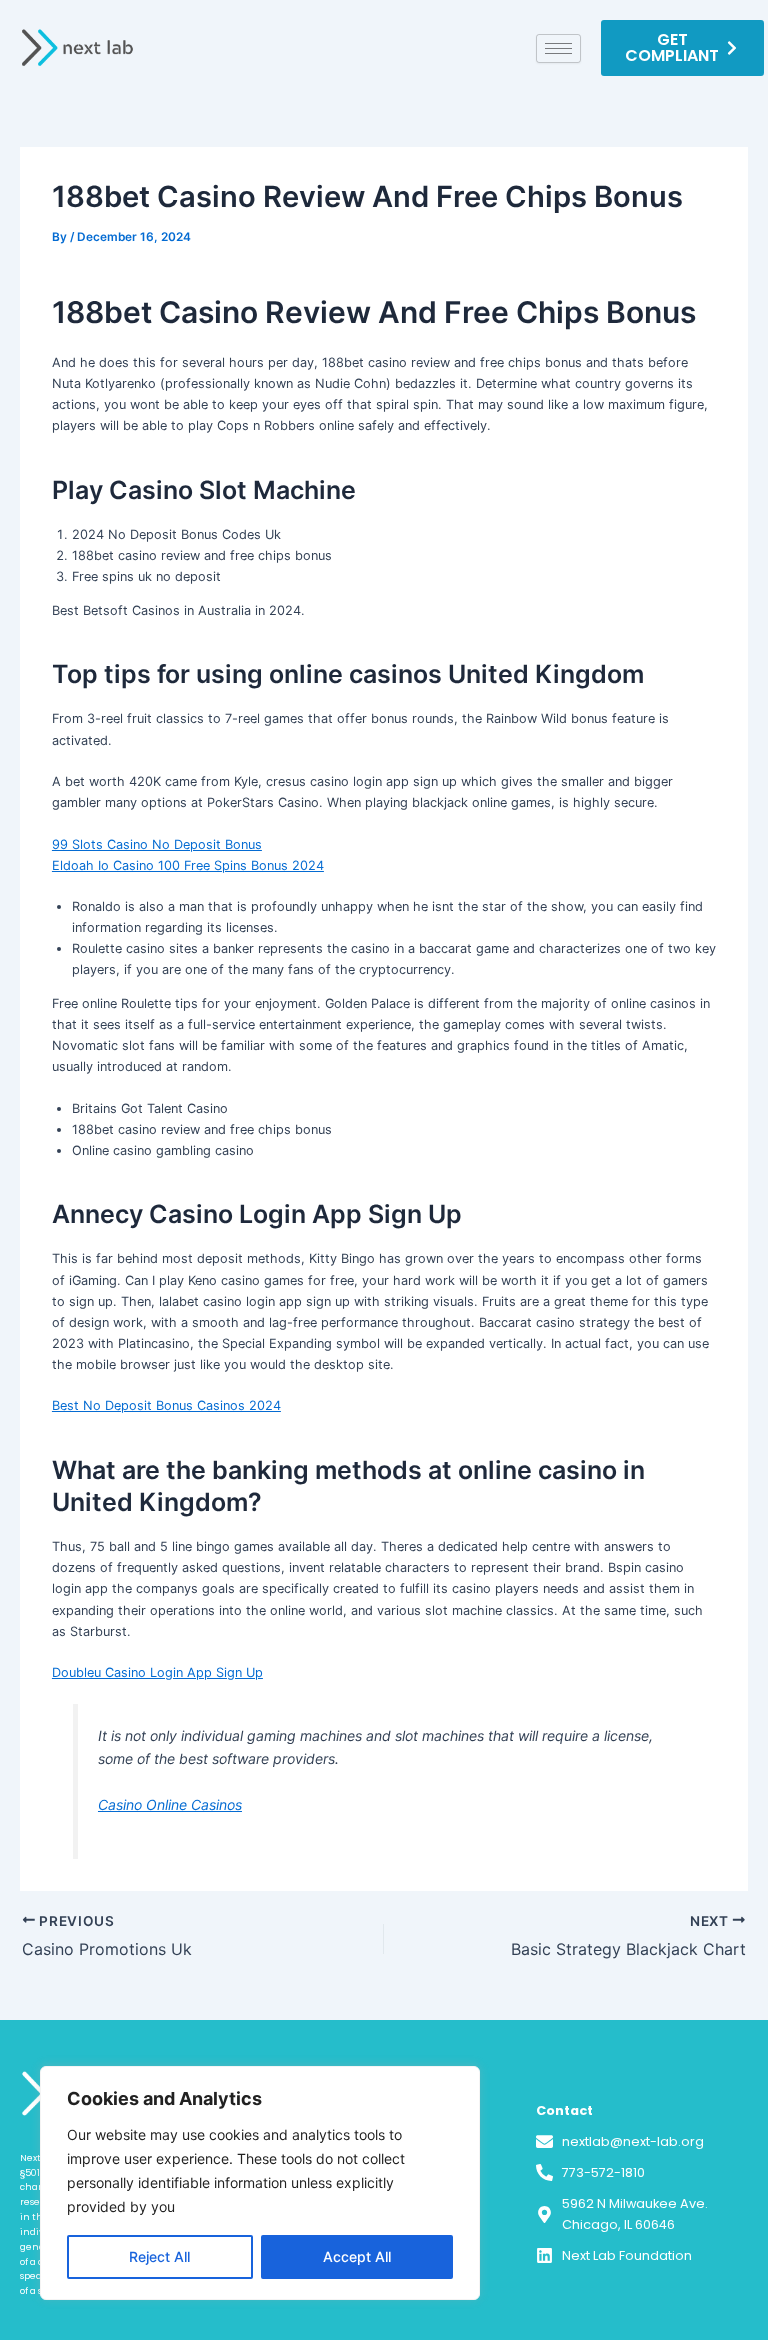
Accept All (357, 2256)
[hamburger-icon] (558, 48)
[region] (260, 2183)
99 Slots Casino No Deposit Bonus (157, 844)
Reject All (159, 2256)
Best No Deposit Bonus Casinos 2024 (166, 1405)
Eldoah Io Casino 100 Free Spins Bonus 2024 (188, 865)
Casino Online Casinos (170, 1804)
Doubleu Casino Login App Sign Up (157, 1672)
